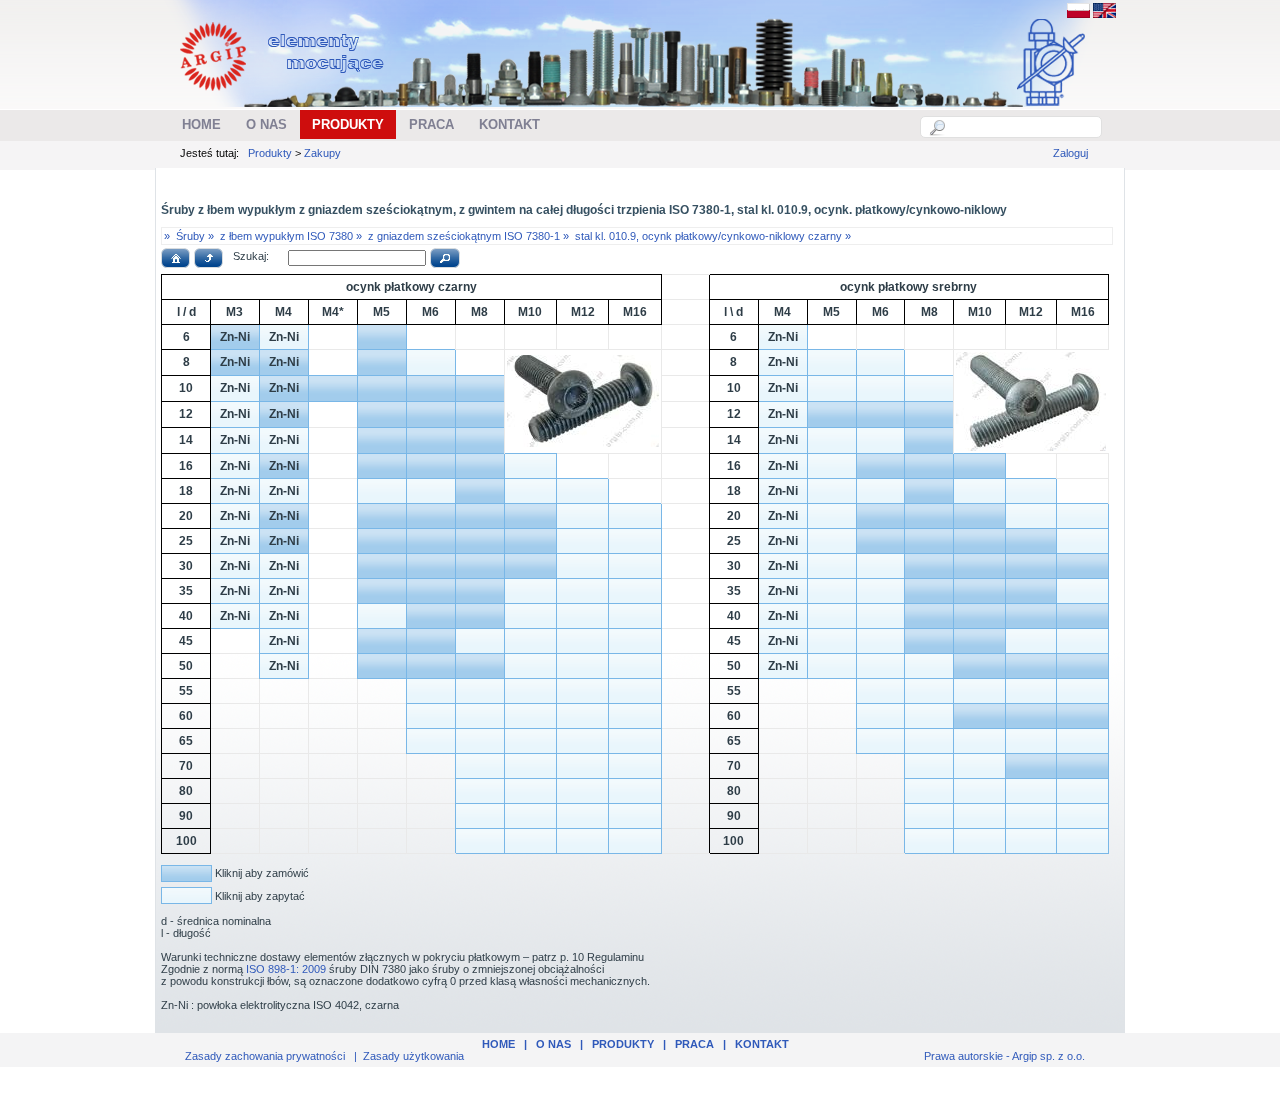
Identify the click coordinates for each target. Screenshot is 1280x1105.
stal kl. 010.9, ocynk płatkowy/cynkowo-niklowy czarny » (713, 236)
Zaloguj (1070, 153)
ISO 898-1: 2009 (286, 969)
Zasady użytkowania (413, 1056)
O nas (553, 1044)
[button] (175, 258)
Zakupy (322, 153)
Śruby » (195, 236)
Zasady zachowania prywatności (265, 1056)
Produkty (270, 153)
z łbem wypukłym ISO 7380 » (291, 236)
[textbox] (1022, 127)
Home (498, 1044)
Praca (694, 1044)
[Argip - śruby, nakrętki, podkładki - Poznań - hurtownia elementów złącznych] (284, 96)
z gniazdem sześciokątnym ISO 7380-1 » (468, 236)
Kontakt (762, 1044)
